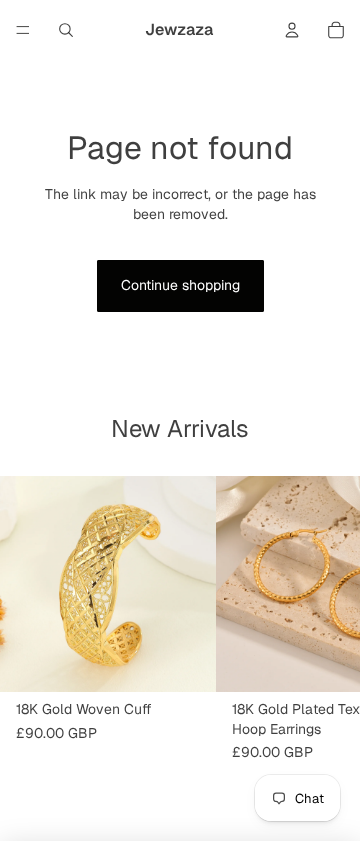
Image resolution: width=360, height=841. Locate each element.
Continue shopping (180, 285)
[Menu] (23, 30)
